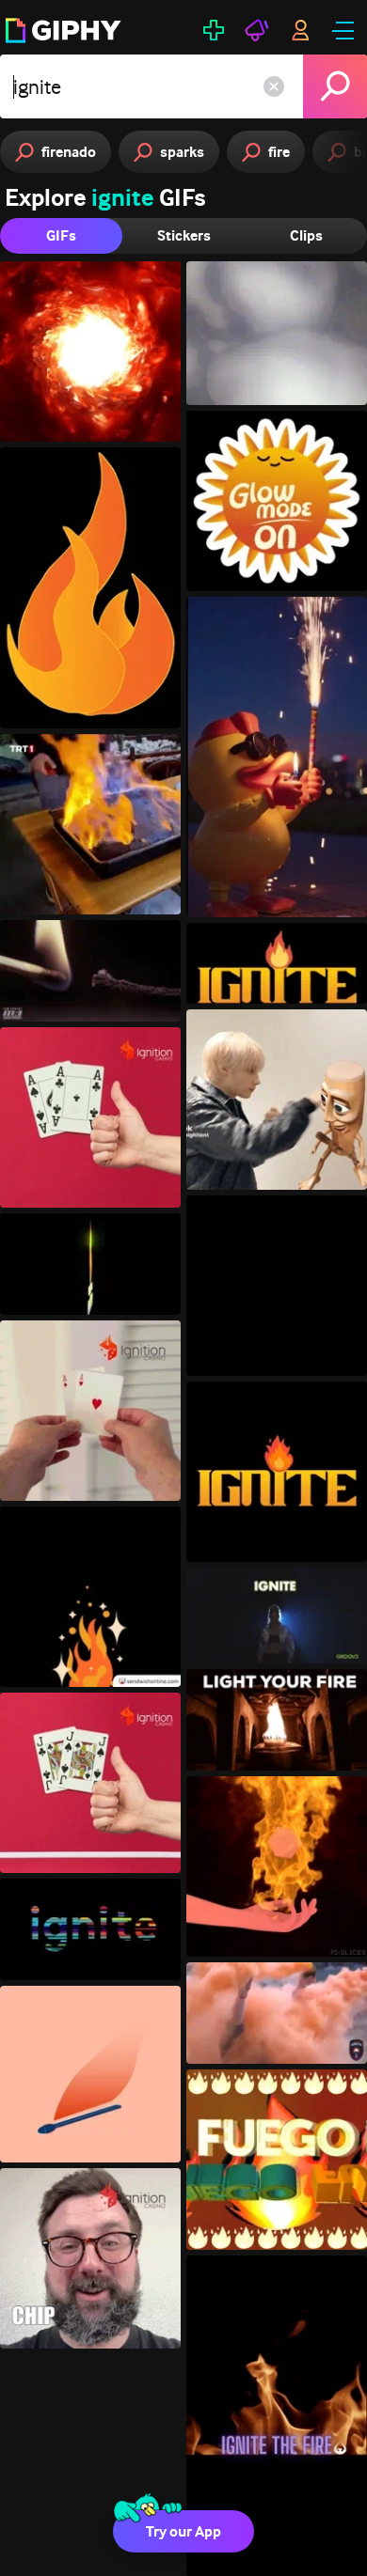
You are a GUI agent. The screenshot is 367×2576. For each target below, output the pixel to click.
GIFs (61, 235)
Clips (306, 235)
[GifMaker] (214, 30)
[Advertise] (257, 30)
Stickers (184, 235)
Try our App (183, 2531)
